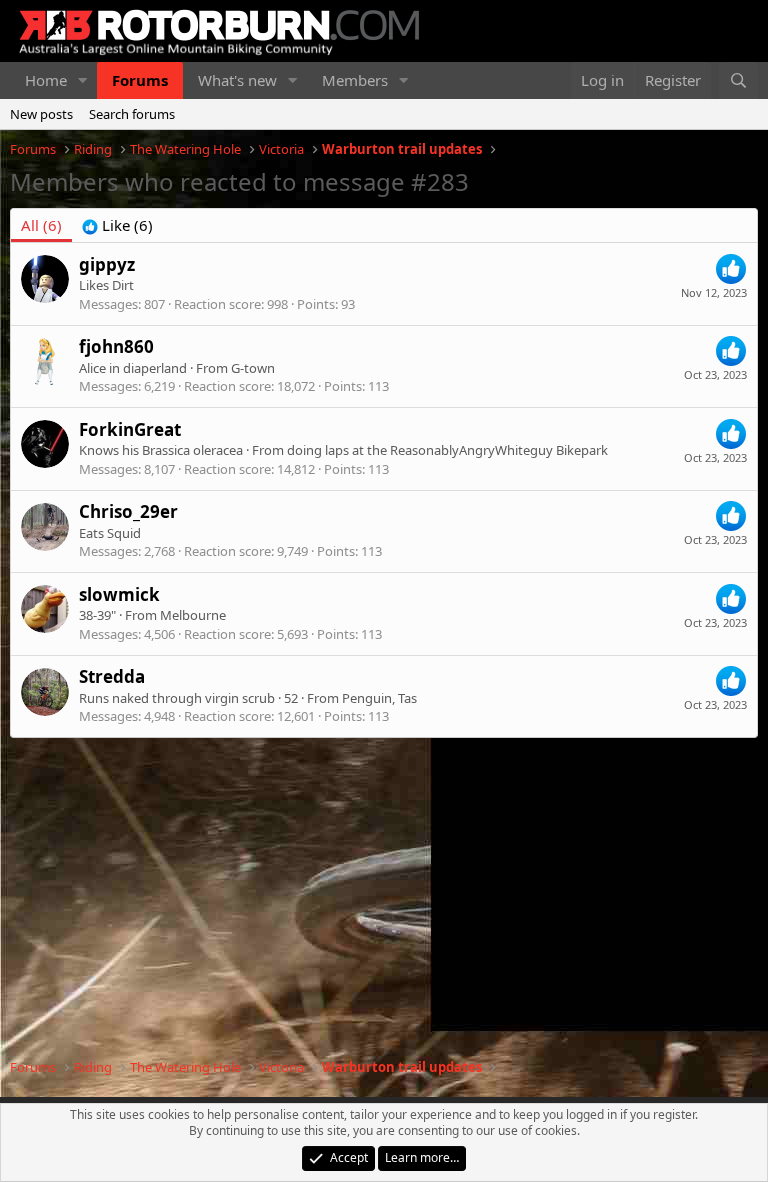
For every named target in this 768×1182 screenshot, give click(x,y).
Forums (140, 80)
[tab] (117, 225)
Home (46, 80)
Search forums (132, 114)
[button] (83, 80)
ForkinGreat (130, 429)
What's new (237, 80)
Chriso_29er (128, 511)
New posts (41, 114)
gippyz (107, 264)
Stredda (112, 676)
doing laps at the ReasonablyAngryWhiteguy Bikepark (447, 450)
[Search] (738, 80)
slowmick (119, 594)
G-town (253, 368)
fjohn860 (116, 346)
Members (355, 80)
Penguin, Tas (379, 698)
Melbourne (193, 615)
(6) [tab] (41, 225)
